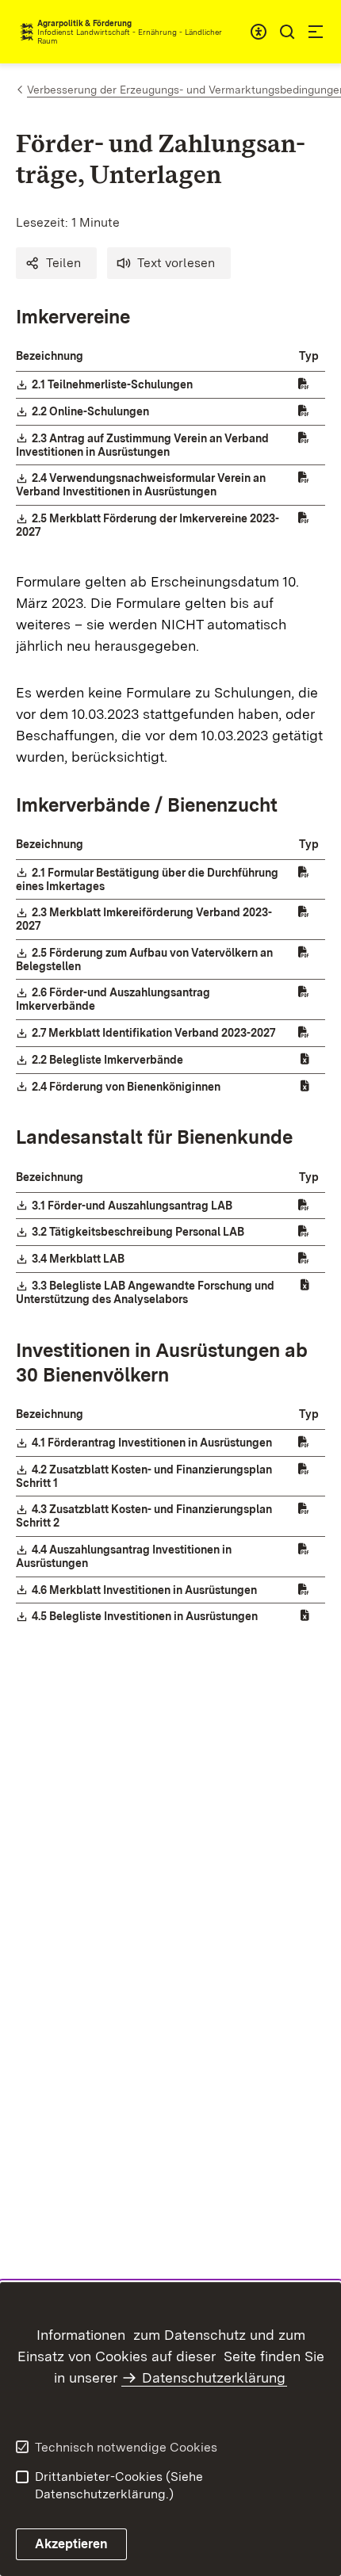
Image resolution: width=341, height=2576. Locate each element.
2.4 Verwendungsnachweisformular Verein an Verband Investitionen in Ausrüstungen (141, 485)
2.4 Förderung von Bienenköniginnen (127, 1087)
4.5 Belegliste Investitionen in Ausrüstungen (146, 1616)
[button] (56, 263)
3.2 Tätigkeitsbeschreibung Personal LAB (139, 1232)
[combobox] (259, 32)
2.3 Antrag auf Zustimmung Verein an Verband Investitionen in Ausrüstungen (142, 445)
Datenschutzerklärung (214, 2377)
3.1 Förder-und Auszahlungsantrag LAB (133, 1206)
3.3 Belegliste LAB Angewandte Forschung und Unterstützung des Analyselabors (145, 1292)
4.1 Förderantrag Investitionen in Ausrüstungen (153, 1443)
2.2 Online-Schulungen (91, 411)
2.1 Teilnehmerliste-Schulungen (113, 384)
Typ (309, 356)
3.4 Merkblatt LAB (79, 1259)
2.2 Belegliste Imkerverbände (108, 1060)
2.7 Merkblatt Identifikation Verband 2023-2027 (154, 1033)
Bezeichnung (50, 356)
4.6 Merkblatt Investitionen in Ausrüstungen (145, 1590)
